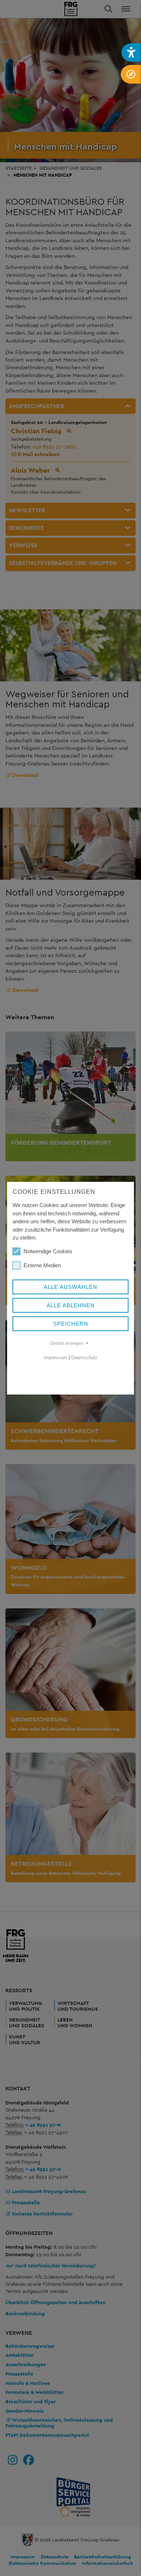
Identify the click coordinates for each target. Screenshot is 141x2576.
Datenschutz (84, 1358)
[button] (131, 52)
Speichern (71, 1324)
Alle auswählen (70, 1287)
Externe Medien (42, 1265)
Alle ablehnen (71, 1305)
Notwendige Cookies (48, 1251)
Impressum (55, 1358)
